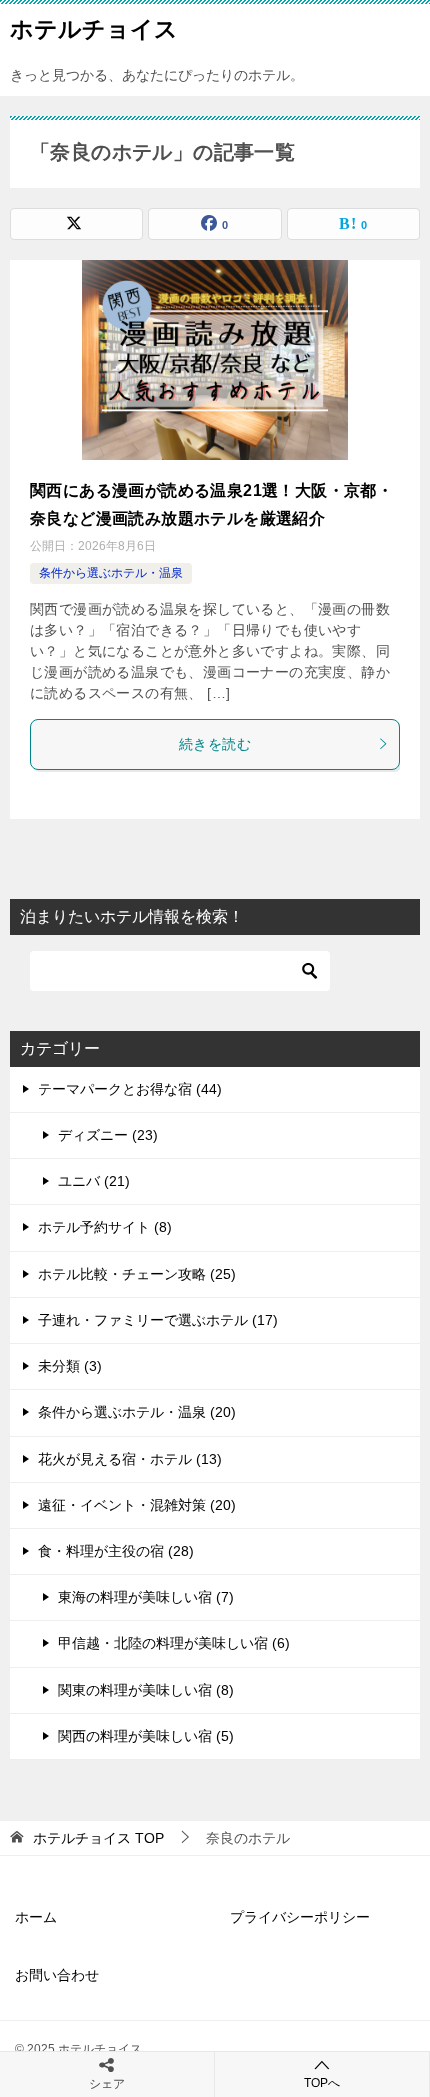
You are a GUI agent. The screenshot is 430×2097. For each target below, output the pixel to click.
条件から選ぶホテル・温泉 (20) (137, 1412)
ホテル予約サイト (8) (105, 1227)
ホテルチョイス (94, 29)
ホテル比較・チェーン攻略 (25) (137, 1274)
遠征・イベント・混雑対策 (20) (137, 1505)
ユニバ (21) (94, 1181)
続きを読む (215, 744)
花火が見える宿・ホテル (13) (130, 1459)
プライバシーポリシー (300, 1917)
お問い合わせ (57, 1975)
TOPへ (322, 2083)
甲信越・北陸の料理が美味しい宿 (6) (174, 1643)
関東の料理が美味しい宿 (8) (146, 1690)
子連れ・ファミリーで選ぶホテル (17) (158, 1320)
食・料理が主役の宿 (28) (116, 1551)
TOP (98, 1838)
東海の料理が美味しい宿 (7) (146, 1597)
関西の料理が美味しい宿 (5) (146, 1736)
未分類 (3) (70, 1366)
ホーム (36, 1917)
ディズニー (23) (108, 1135)
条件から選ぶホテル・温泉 (111, 573)
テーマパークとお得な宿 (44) (130, 1089)
